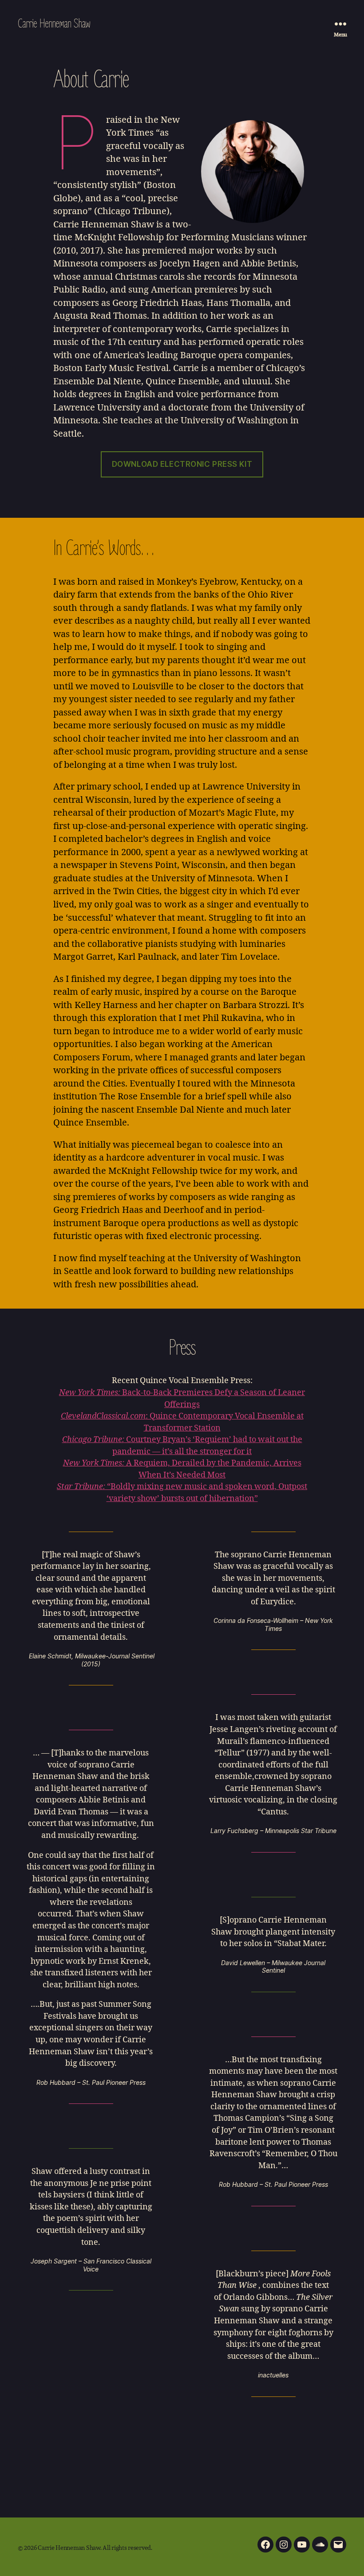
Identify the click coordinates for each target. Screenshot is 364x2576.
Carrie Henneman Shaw (54, 23)
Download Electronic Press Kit (182, 464)
